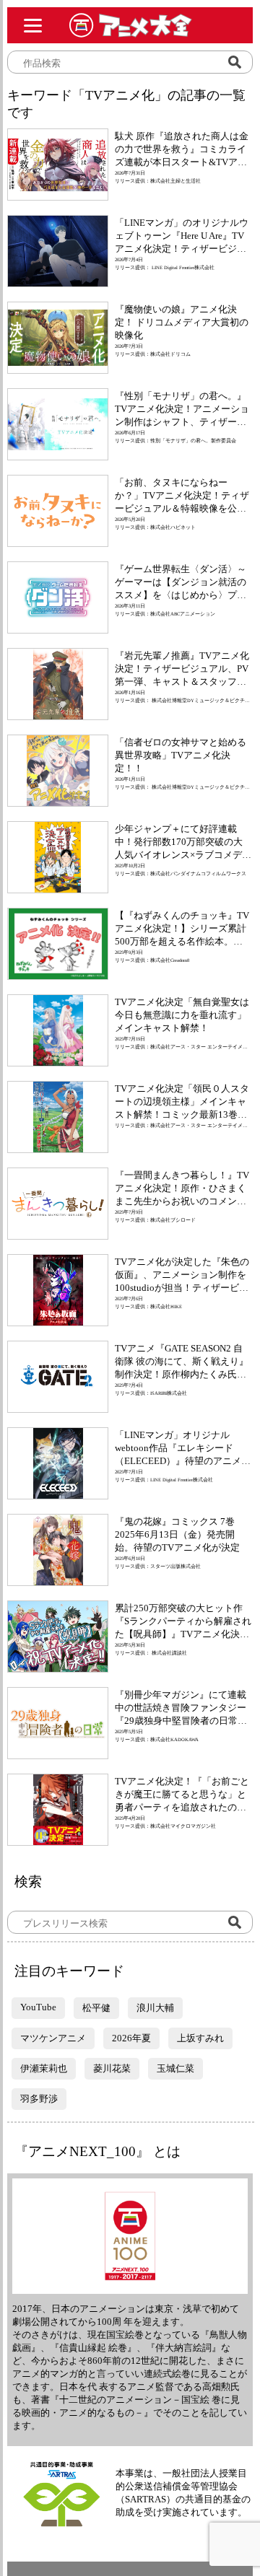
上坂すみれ (200, 2038)
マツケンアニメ (53, 2038)
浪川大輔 (155, 2008)
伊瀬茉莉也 (44, 2068)
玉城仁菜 (175, 2068)
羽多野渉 (39, 2099)
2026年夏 (131, 2038)
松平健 (96, 2008)
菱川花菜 (112, 2068)
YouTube (38, 2007)
